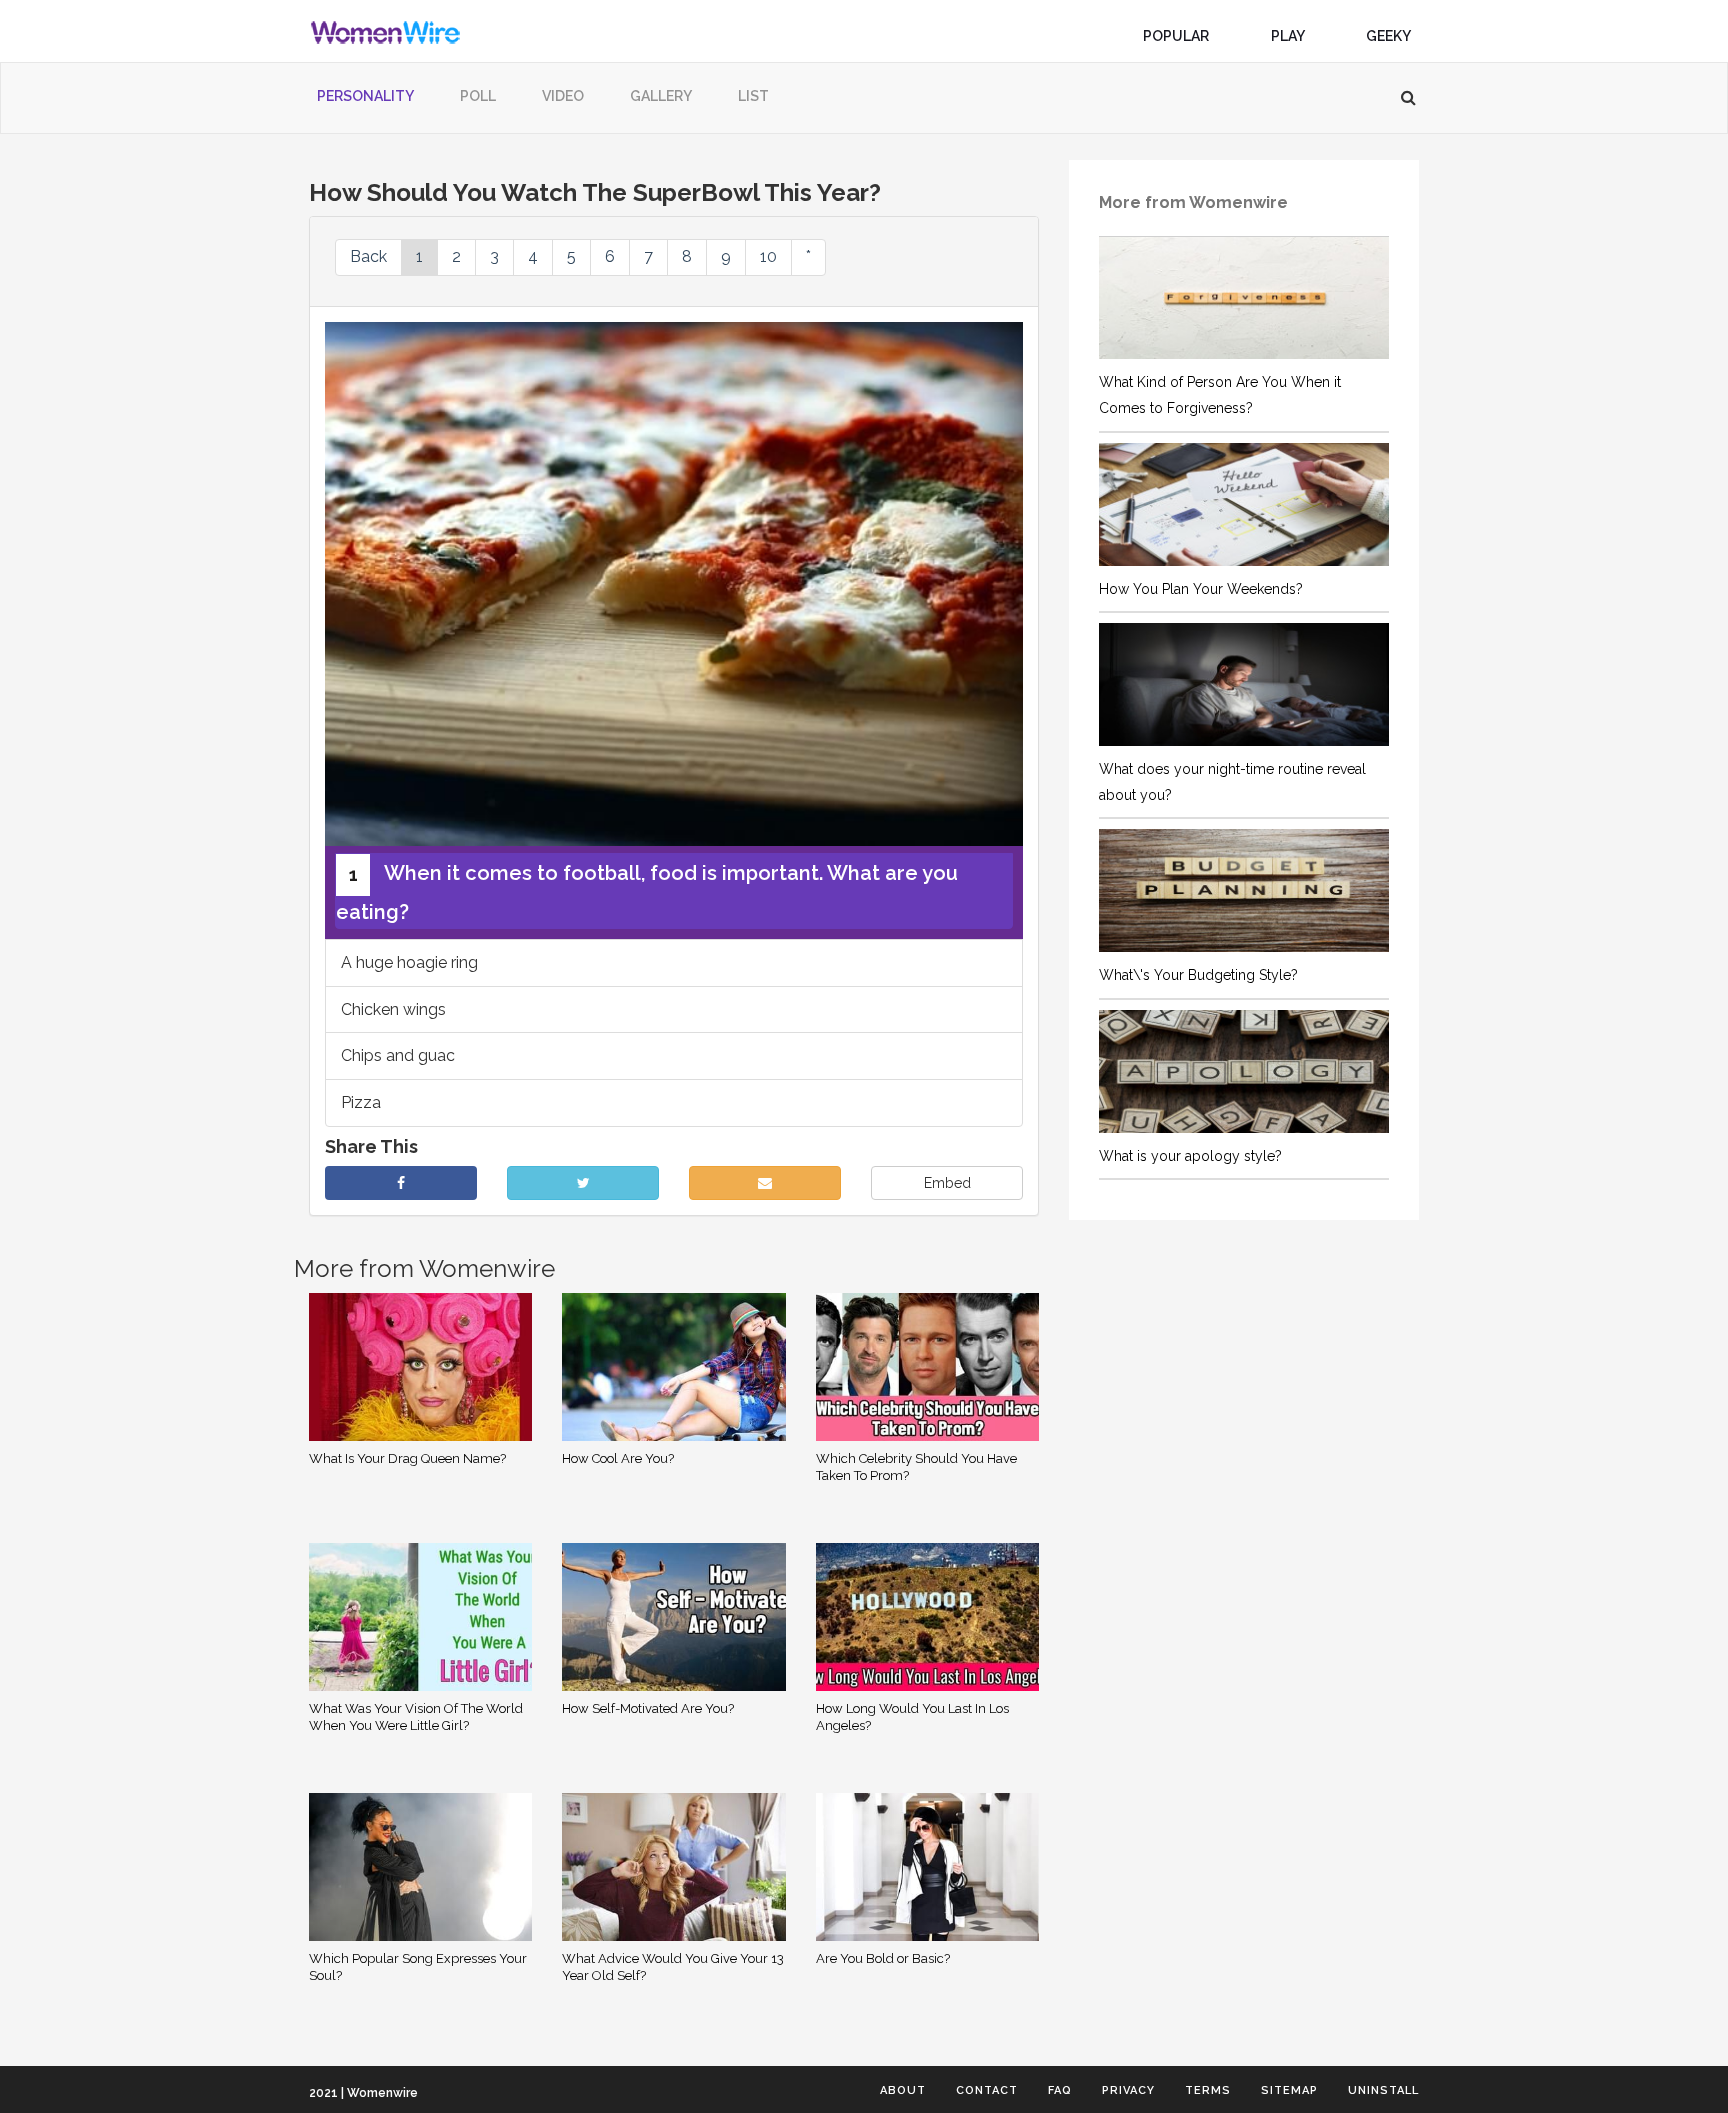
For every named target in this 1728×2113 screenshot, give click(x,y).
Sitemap (1289, 2090)
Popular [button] (1177, 36)
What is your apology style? (1190, 1156)
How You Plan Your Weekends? (1201, 589)
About (903, 2090)
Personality (365, 96)
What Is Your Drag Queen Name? (407, 1458)
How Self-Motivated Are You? (648, 1708)
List (753, 96)
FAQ (1060, 2090)
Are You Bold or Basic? (883, 1958)
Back (368, 256)
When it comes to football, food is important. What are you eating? (647, 892)
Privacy (1128, 2090)
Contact (987, 2090)
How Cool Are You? (618, 1458)
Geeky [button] (1389, 36)
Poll (478, 96)
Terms (1208, 2090)
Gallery (661, 96)
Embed (947, 1183)
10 (768, 256)
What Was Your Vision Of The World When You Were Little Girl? (416, 1717)
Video (563, 96)
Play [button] (1289, 36)
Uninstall (1383, 2090)
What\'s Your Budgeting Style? (1198, 975)
